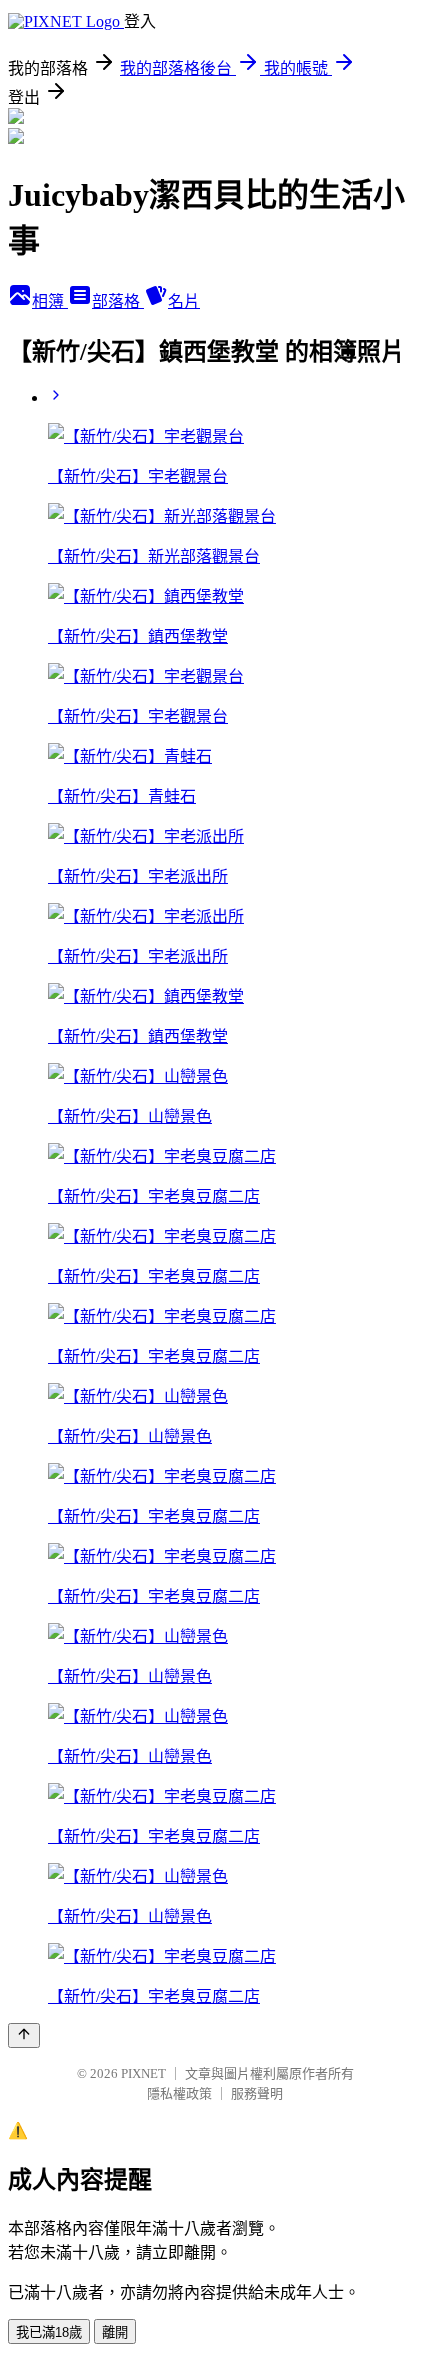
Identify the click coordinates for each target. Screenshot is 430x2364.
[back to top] (24, 2035)
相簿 (50, 301)
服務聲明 (257, 2093)
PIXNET (143, 2073)
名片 (184, 301)
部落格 (118, 301)
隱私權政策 (179, 2093)
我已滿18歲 (49, 2332)
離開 (115, 2332)
